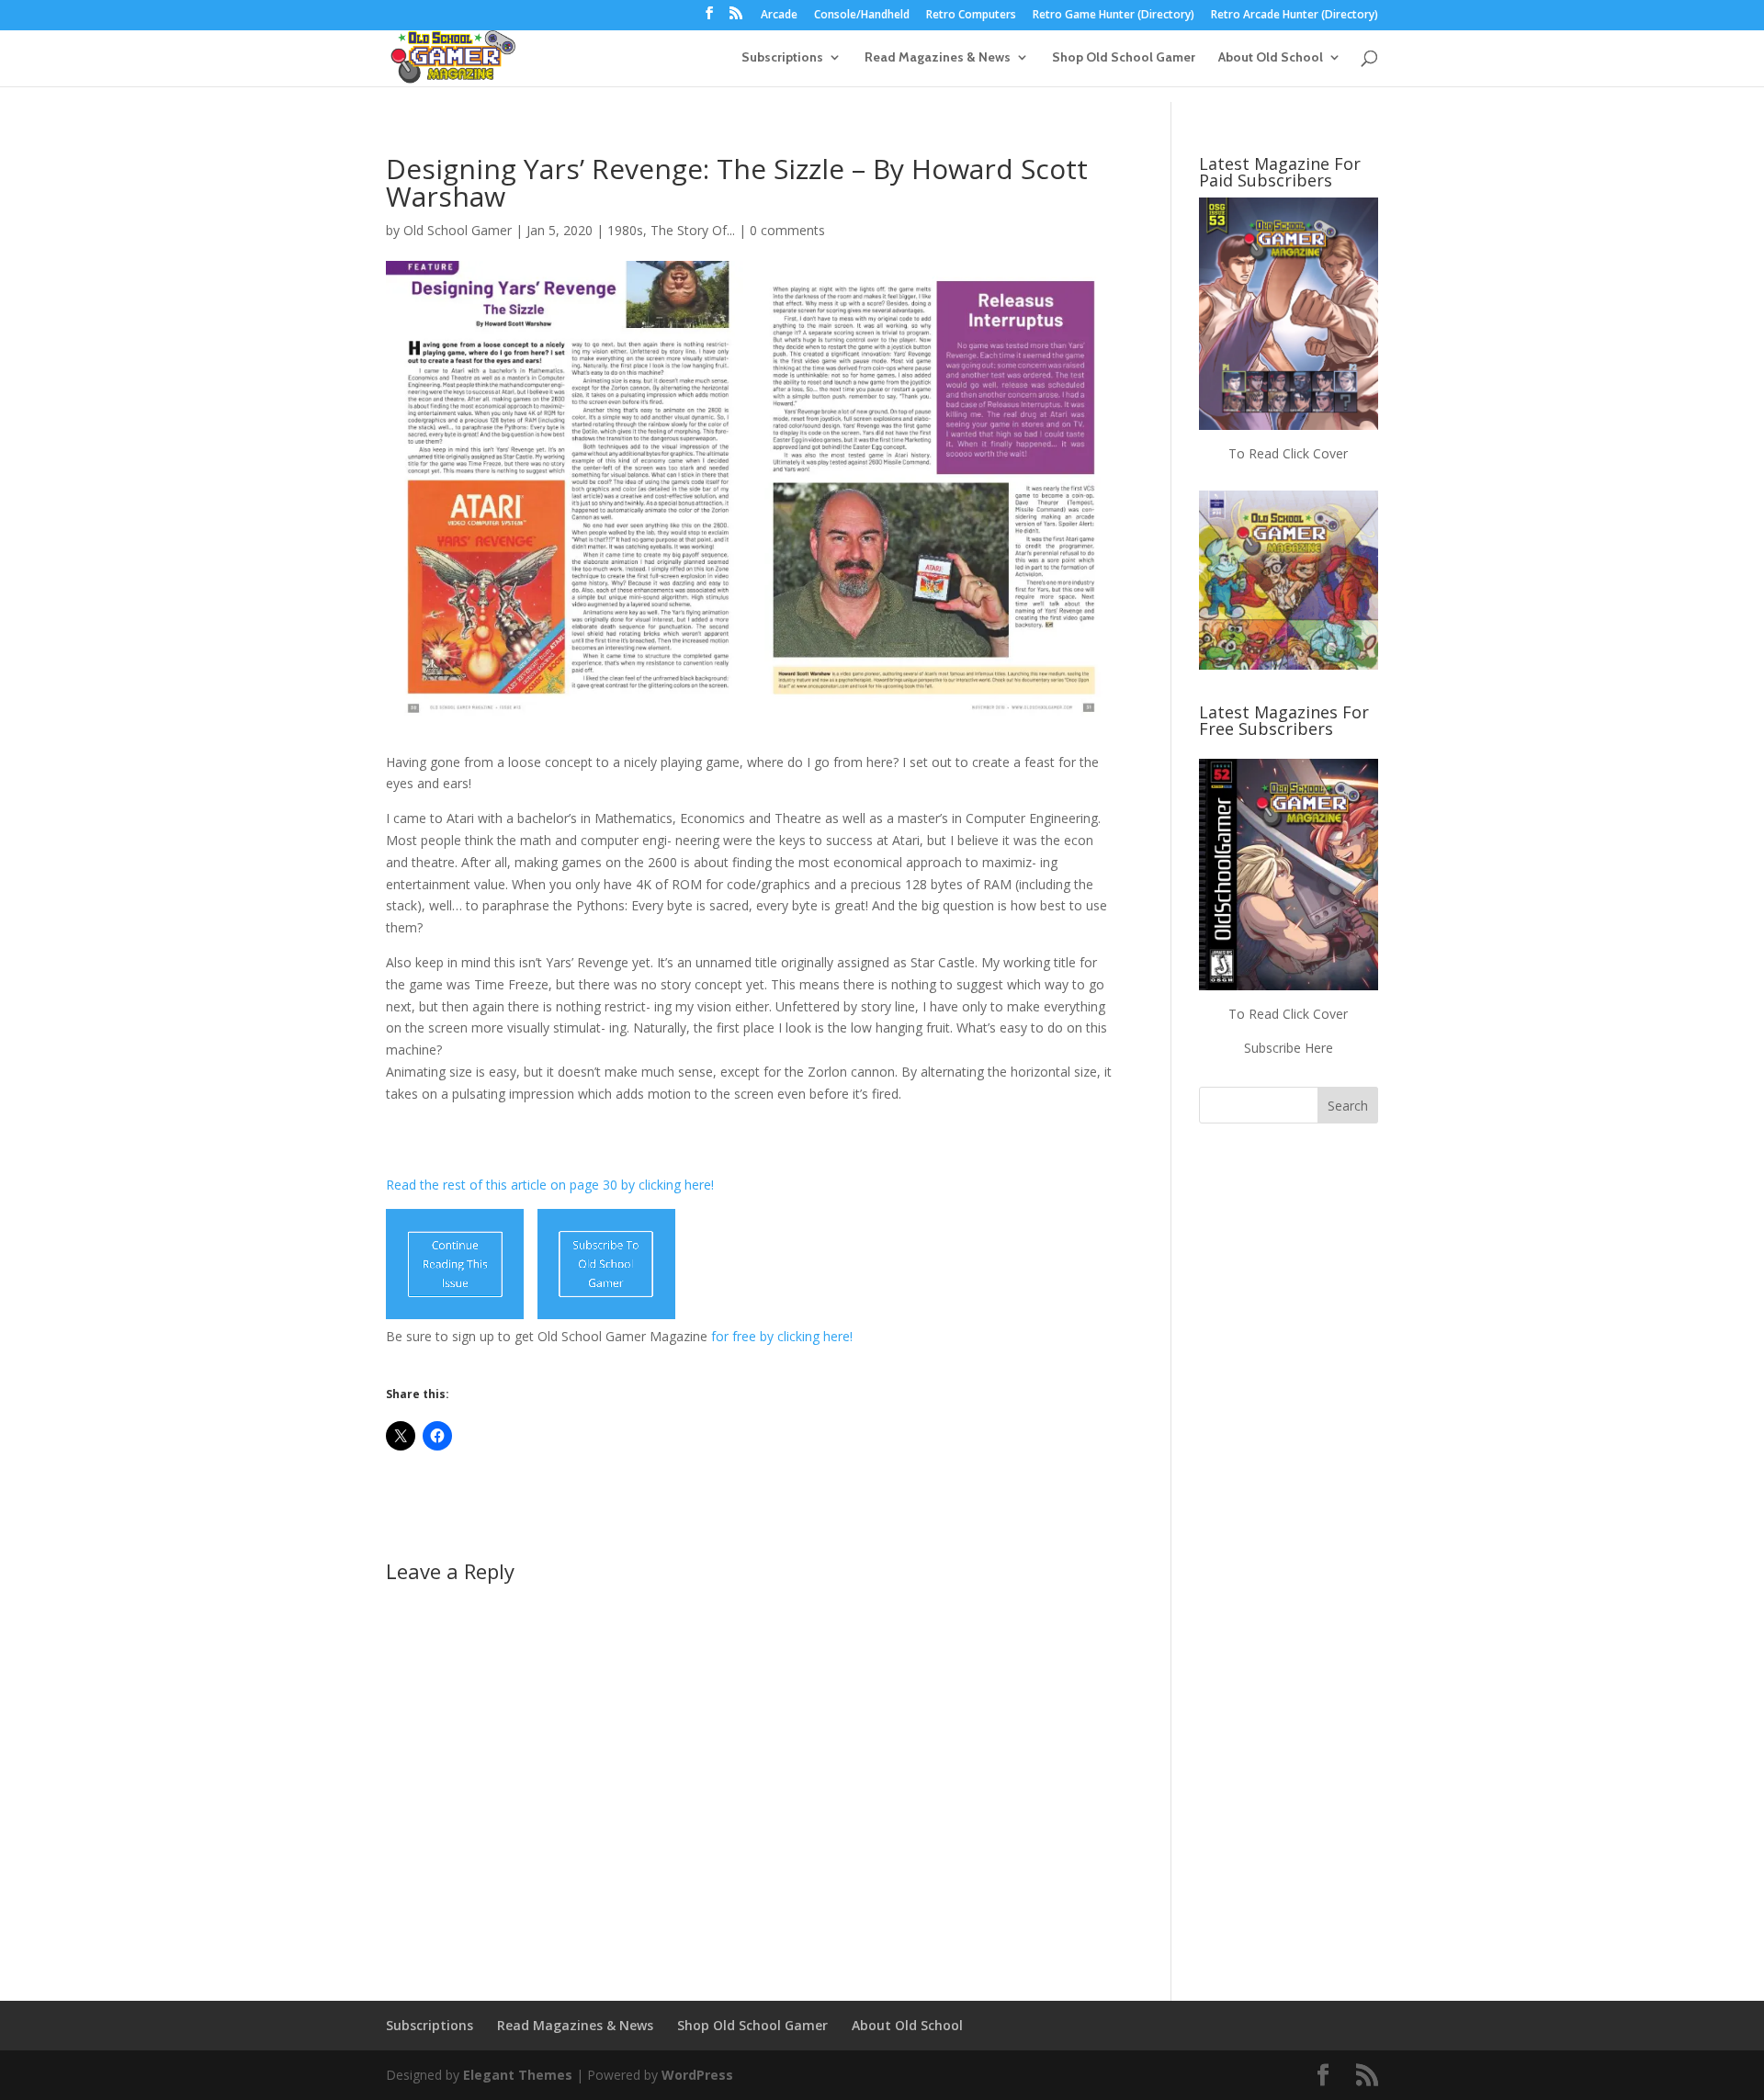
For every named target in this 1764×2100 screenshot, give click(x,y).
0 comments (787, 230)
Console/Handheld (862, 16)
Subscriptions (782, 58)
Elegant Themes (518, 2075)
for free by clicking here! (782, 1336)
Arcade (779, 16)
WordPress (697, 2075)
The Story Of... (693, 230)
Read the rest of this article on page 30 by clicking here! (550, 1185)
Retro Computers (971, 16)
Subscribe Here (1289, 1048)
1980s (625, 230)
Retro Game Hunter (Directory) (1114, 16)
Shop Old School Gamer (1124, 58)
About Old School (1271, 58)
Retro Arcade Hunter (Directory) (1295, 16)
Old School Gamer (458, 230)
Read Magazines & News (938, 58)
